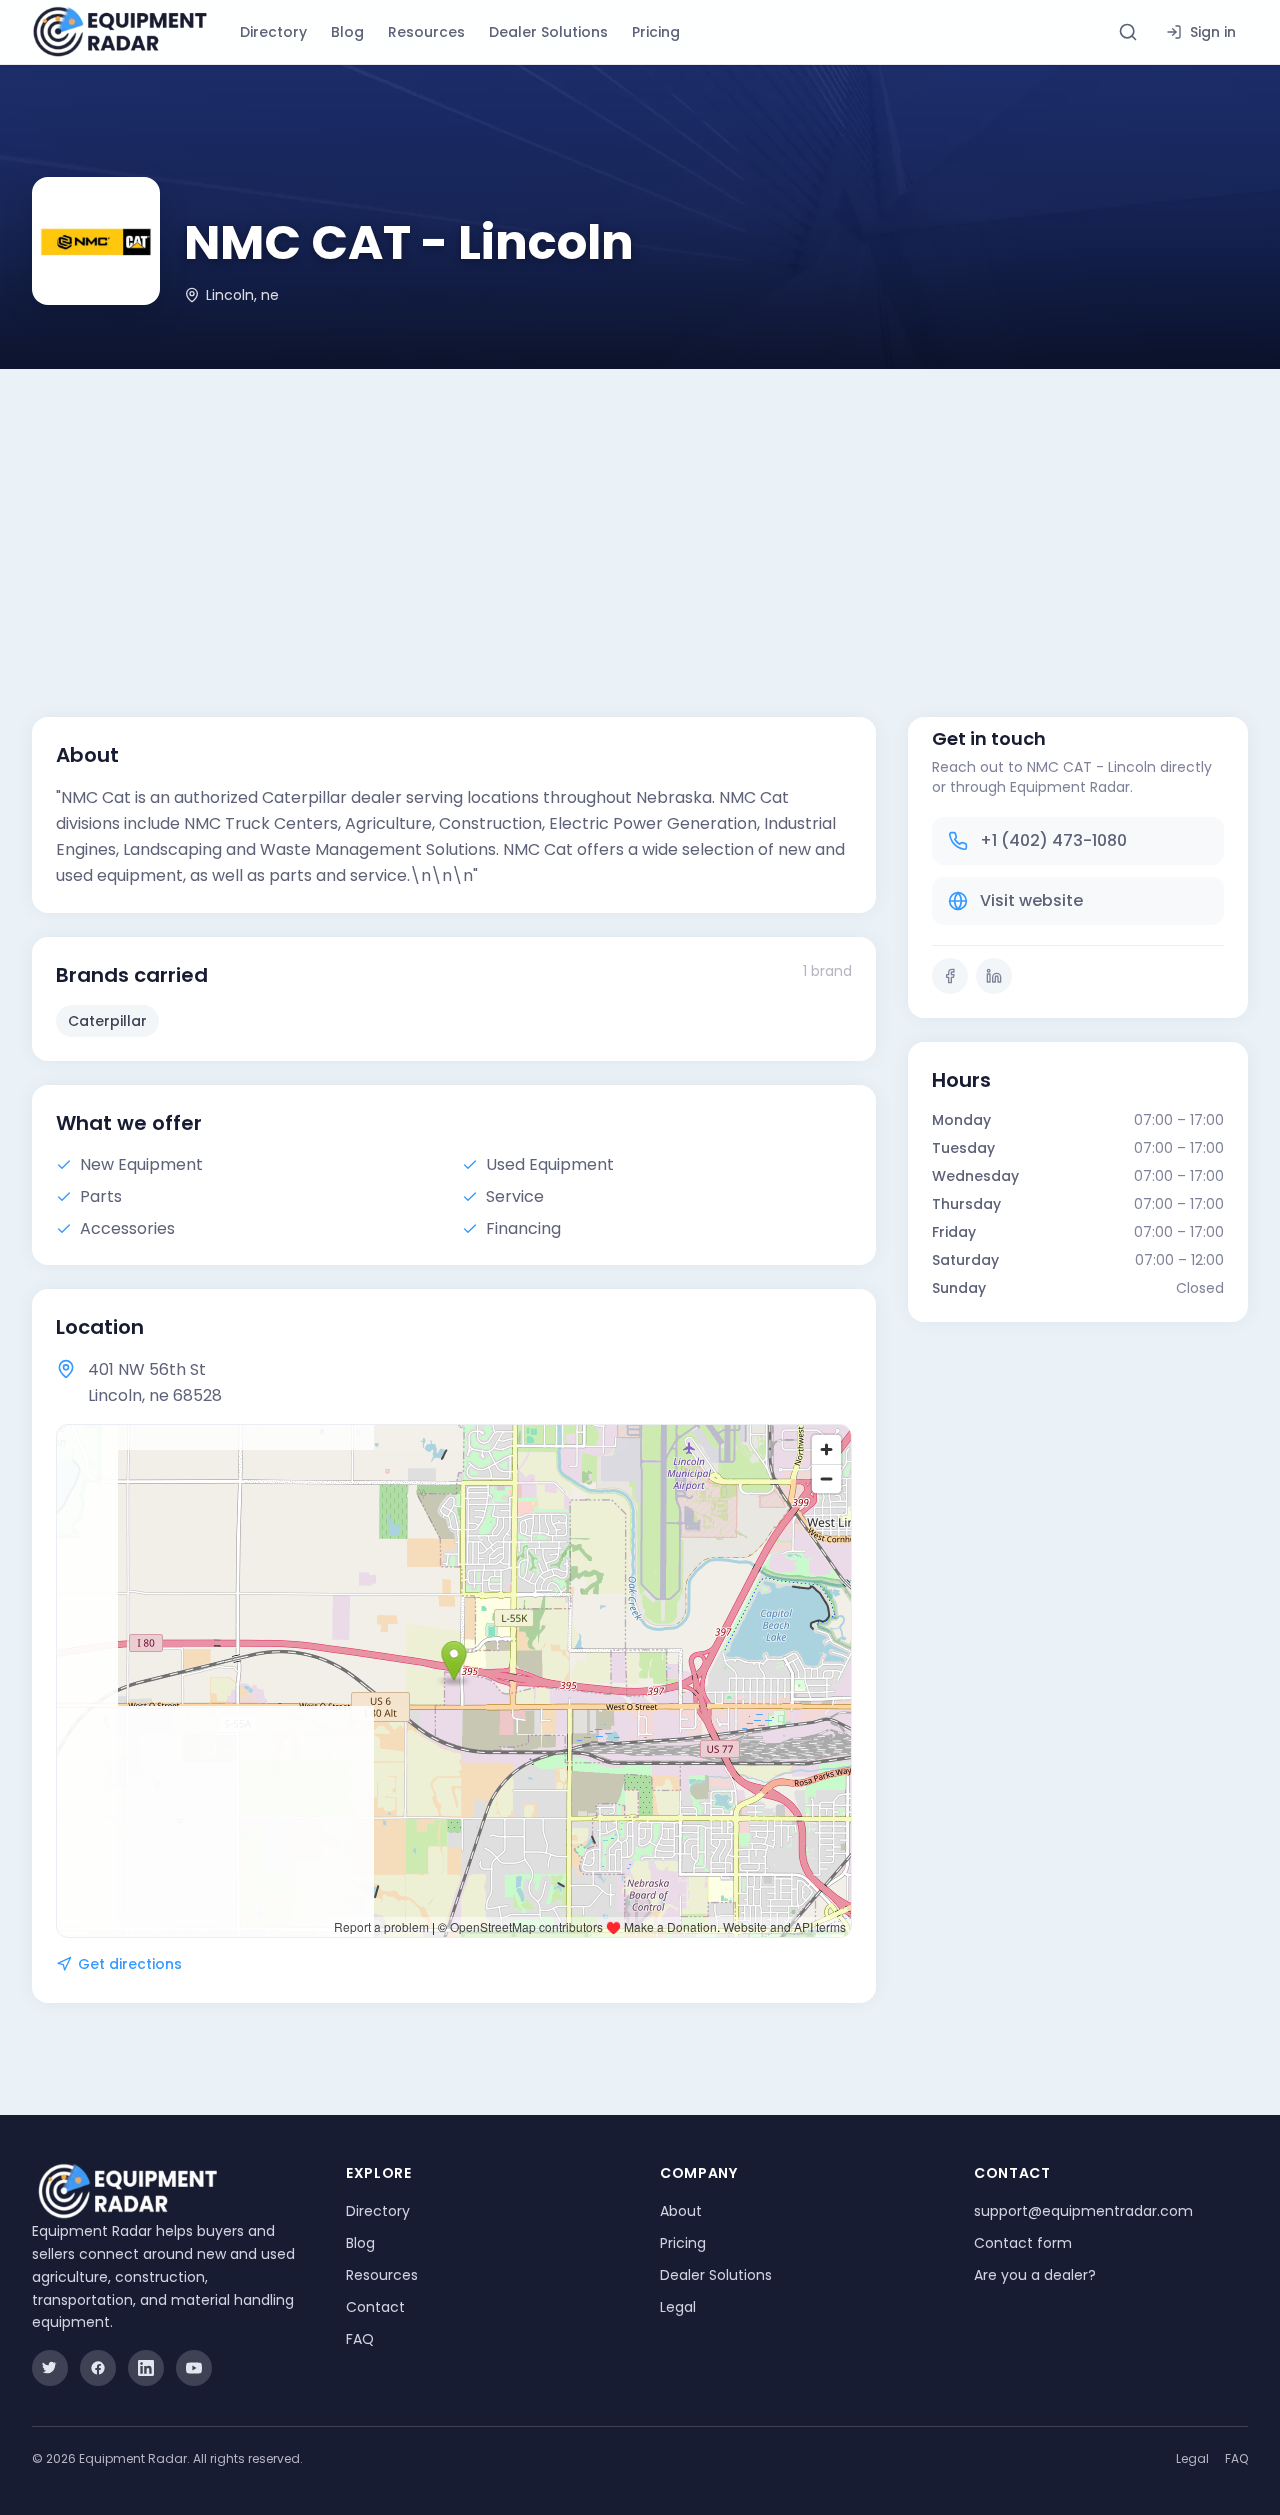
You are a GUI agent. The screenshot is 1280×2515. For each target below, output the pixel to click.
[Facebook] (950, 976)
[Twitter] (50, 2368)
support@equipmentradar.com (1083, 2211)
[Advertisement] (640, 519)
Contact (375, 2307)
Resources (426, 32)
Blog (347, 32)
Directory (273, 32)
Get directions (130, 1964)
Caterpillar (107, 1021)
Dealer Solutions (548, 32)
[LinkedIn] (994, 976)
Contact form (1023, 2243)
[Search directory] (1128, 32)
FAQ (360, 2339)
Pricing (656, 32)
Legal (678, 2307)
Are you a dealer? (1035, 2275)
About (681, 2211)
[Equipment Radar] (120, 32)
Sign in (1213, 32)
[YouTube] (194, 2368)
